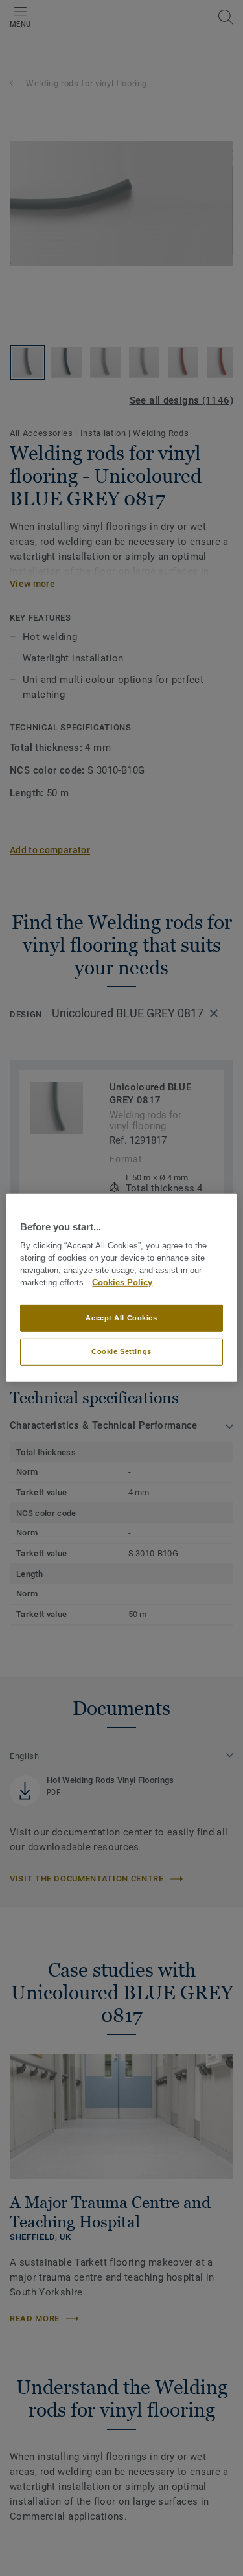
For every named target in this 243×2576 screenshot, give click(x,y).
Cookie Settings (121, 1351)
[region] (121, 1288)
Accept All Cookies (121, 1318)
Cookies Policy (122, 1283)
